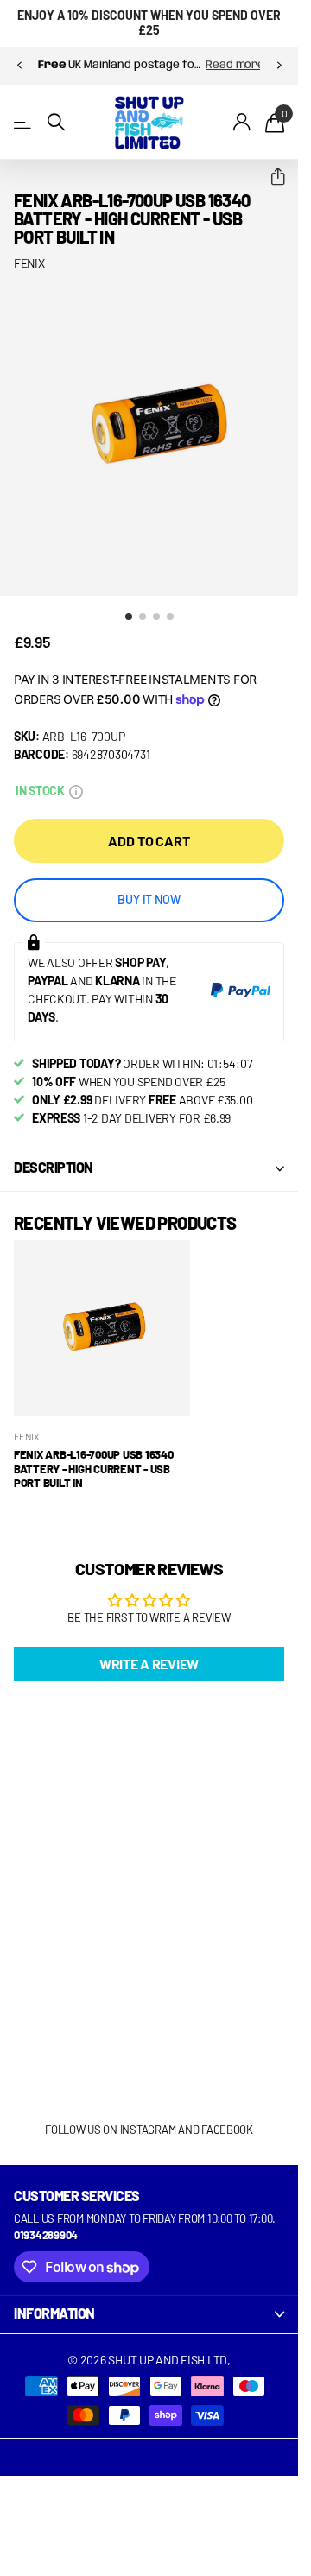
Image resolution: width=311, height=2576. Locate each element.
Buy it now (149, 886)
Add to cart (149, 828)
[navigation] (19, 66)
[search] (56, 122)
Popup (76, 778)
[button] (271, 177)
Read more (196, 65)
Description (54, 1154)
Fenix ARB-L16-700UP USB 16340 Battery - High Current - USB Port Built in (93, 1456)
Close (149, 2301)
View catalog (24, 122)
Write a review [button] (149, 1651)
